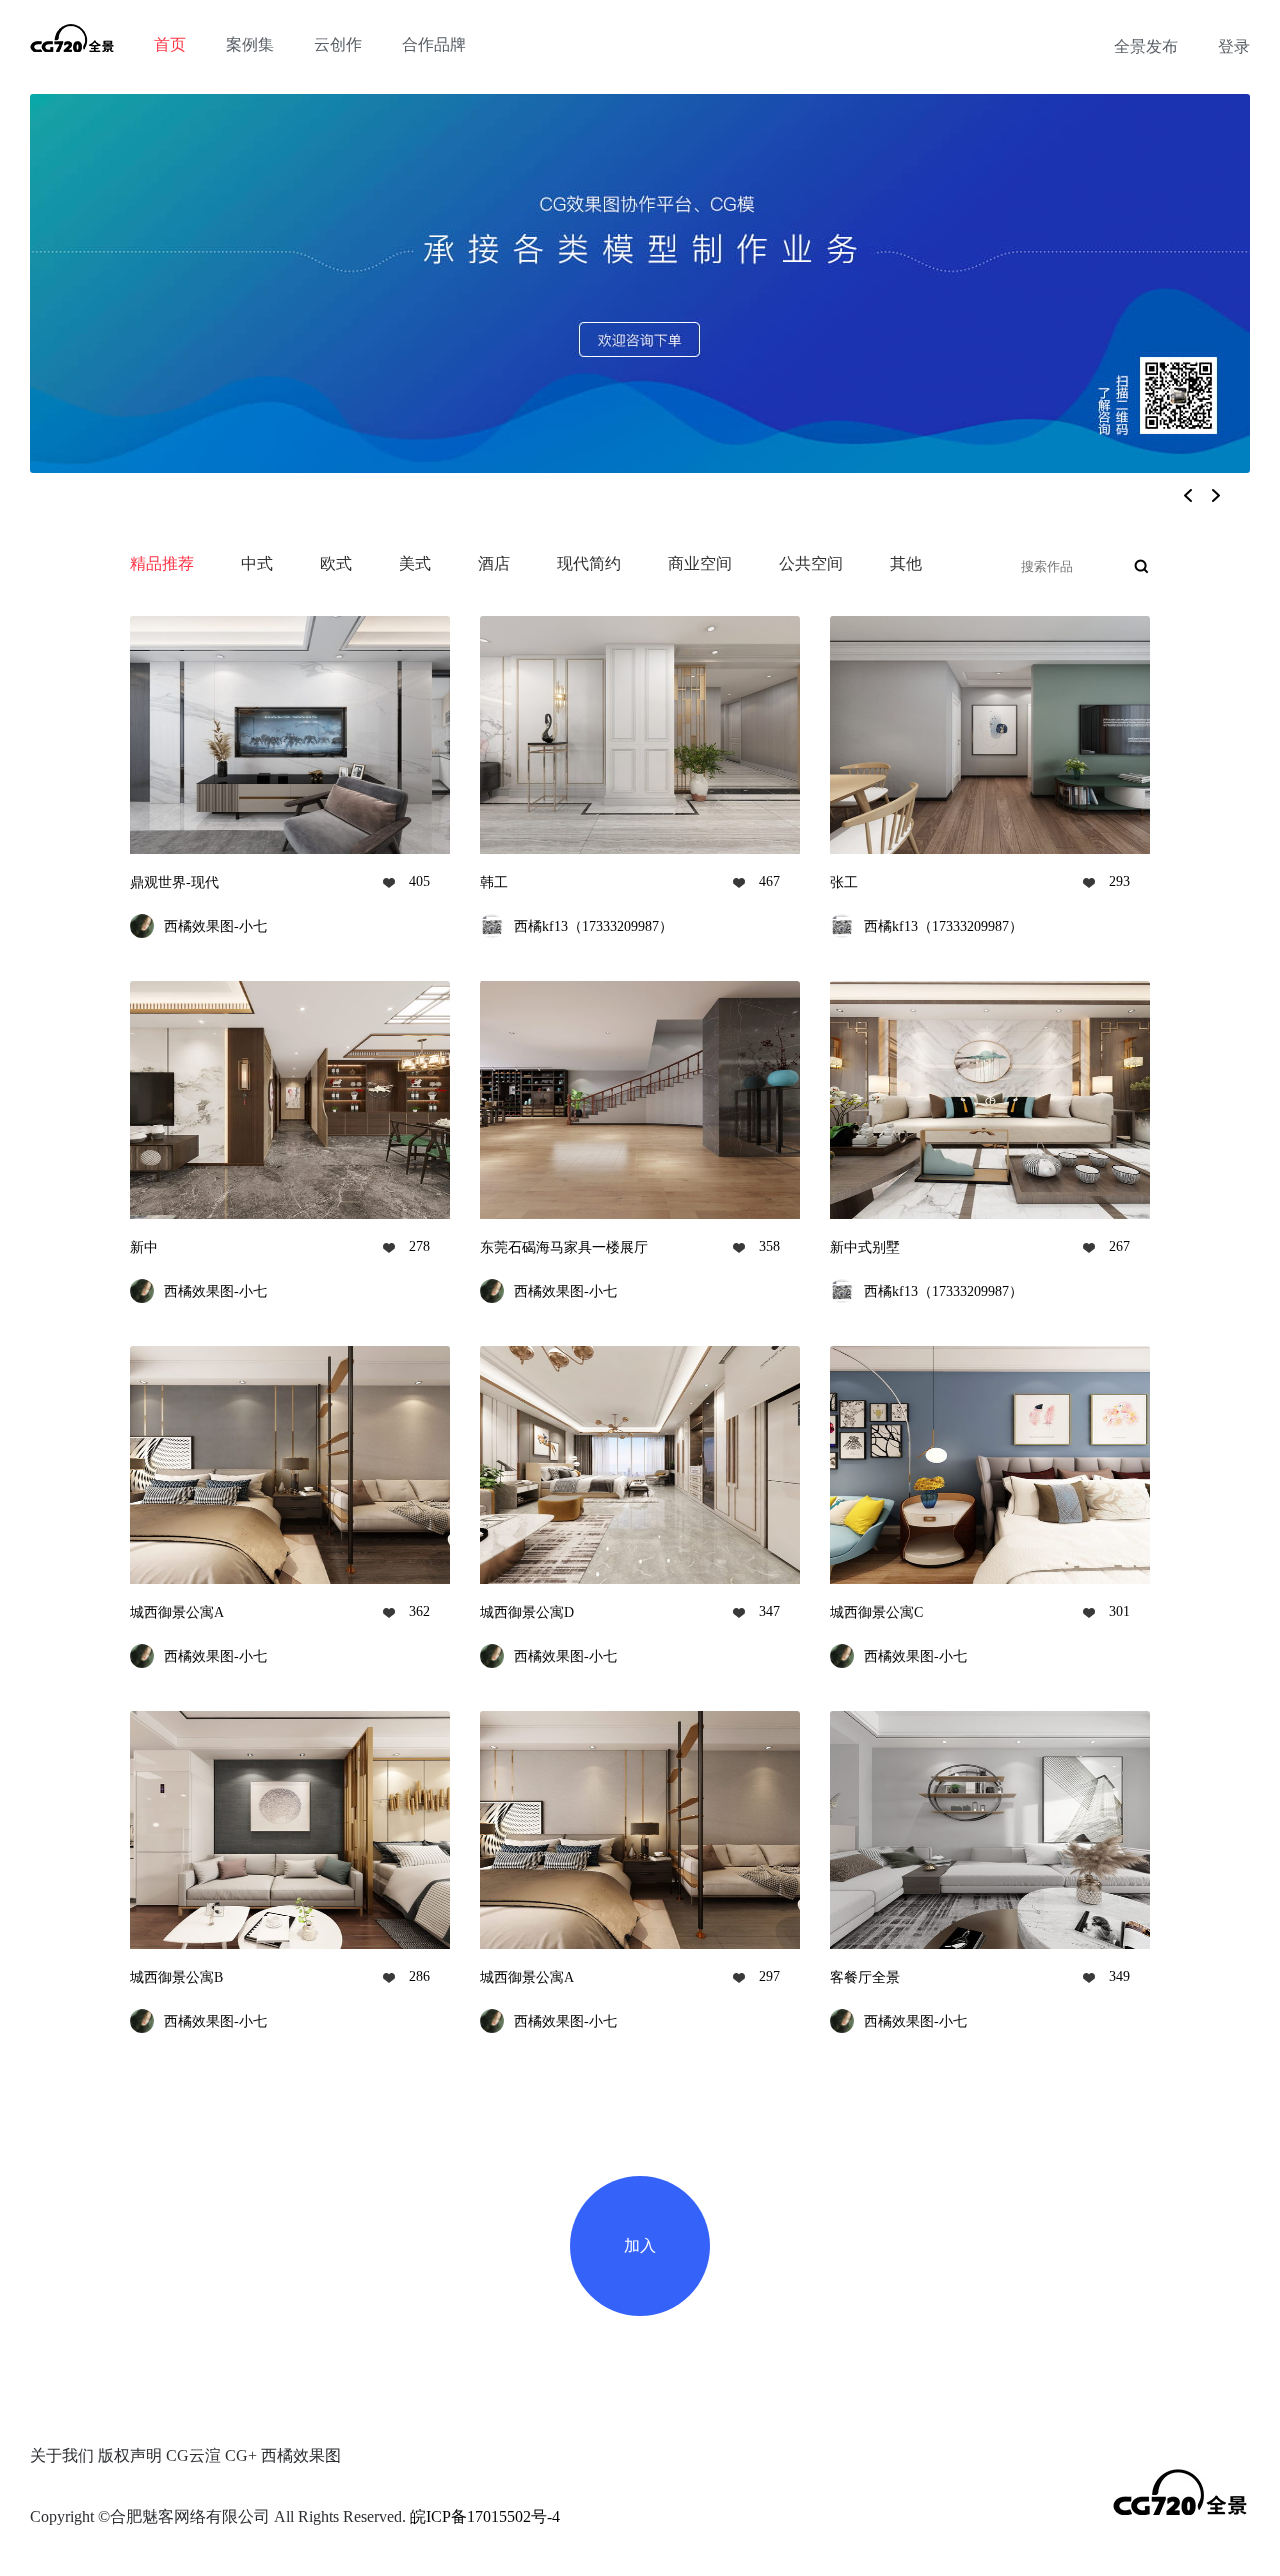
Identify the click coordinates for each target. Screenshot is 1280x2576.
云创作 (338, 44)
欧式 (336, 563)
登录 (1234, 46)
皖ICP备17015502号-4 (485, 2516)
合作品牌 (434, 44)
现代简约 (589, 563)
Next (1221, 500)
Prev (1169, 500)
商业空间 (700, 563)
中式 (257, 563)
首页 (170, 44)
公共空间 (811, 563)
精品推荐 (162, 563)
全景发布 (1146, 46)
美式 (415, 563)
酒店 (494, 563)
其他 (906, 563)
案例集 (250, 44)
